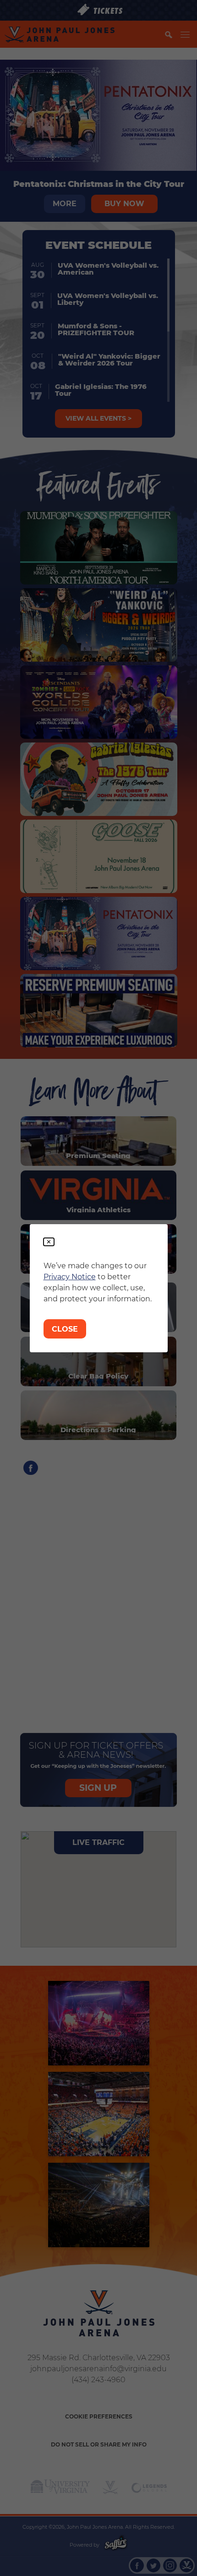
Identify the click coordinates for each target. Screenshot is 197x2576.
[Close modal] (49, 1242)
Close (65, 1329)
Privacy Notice (70, 1277)
